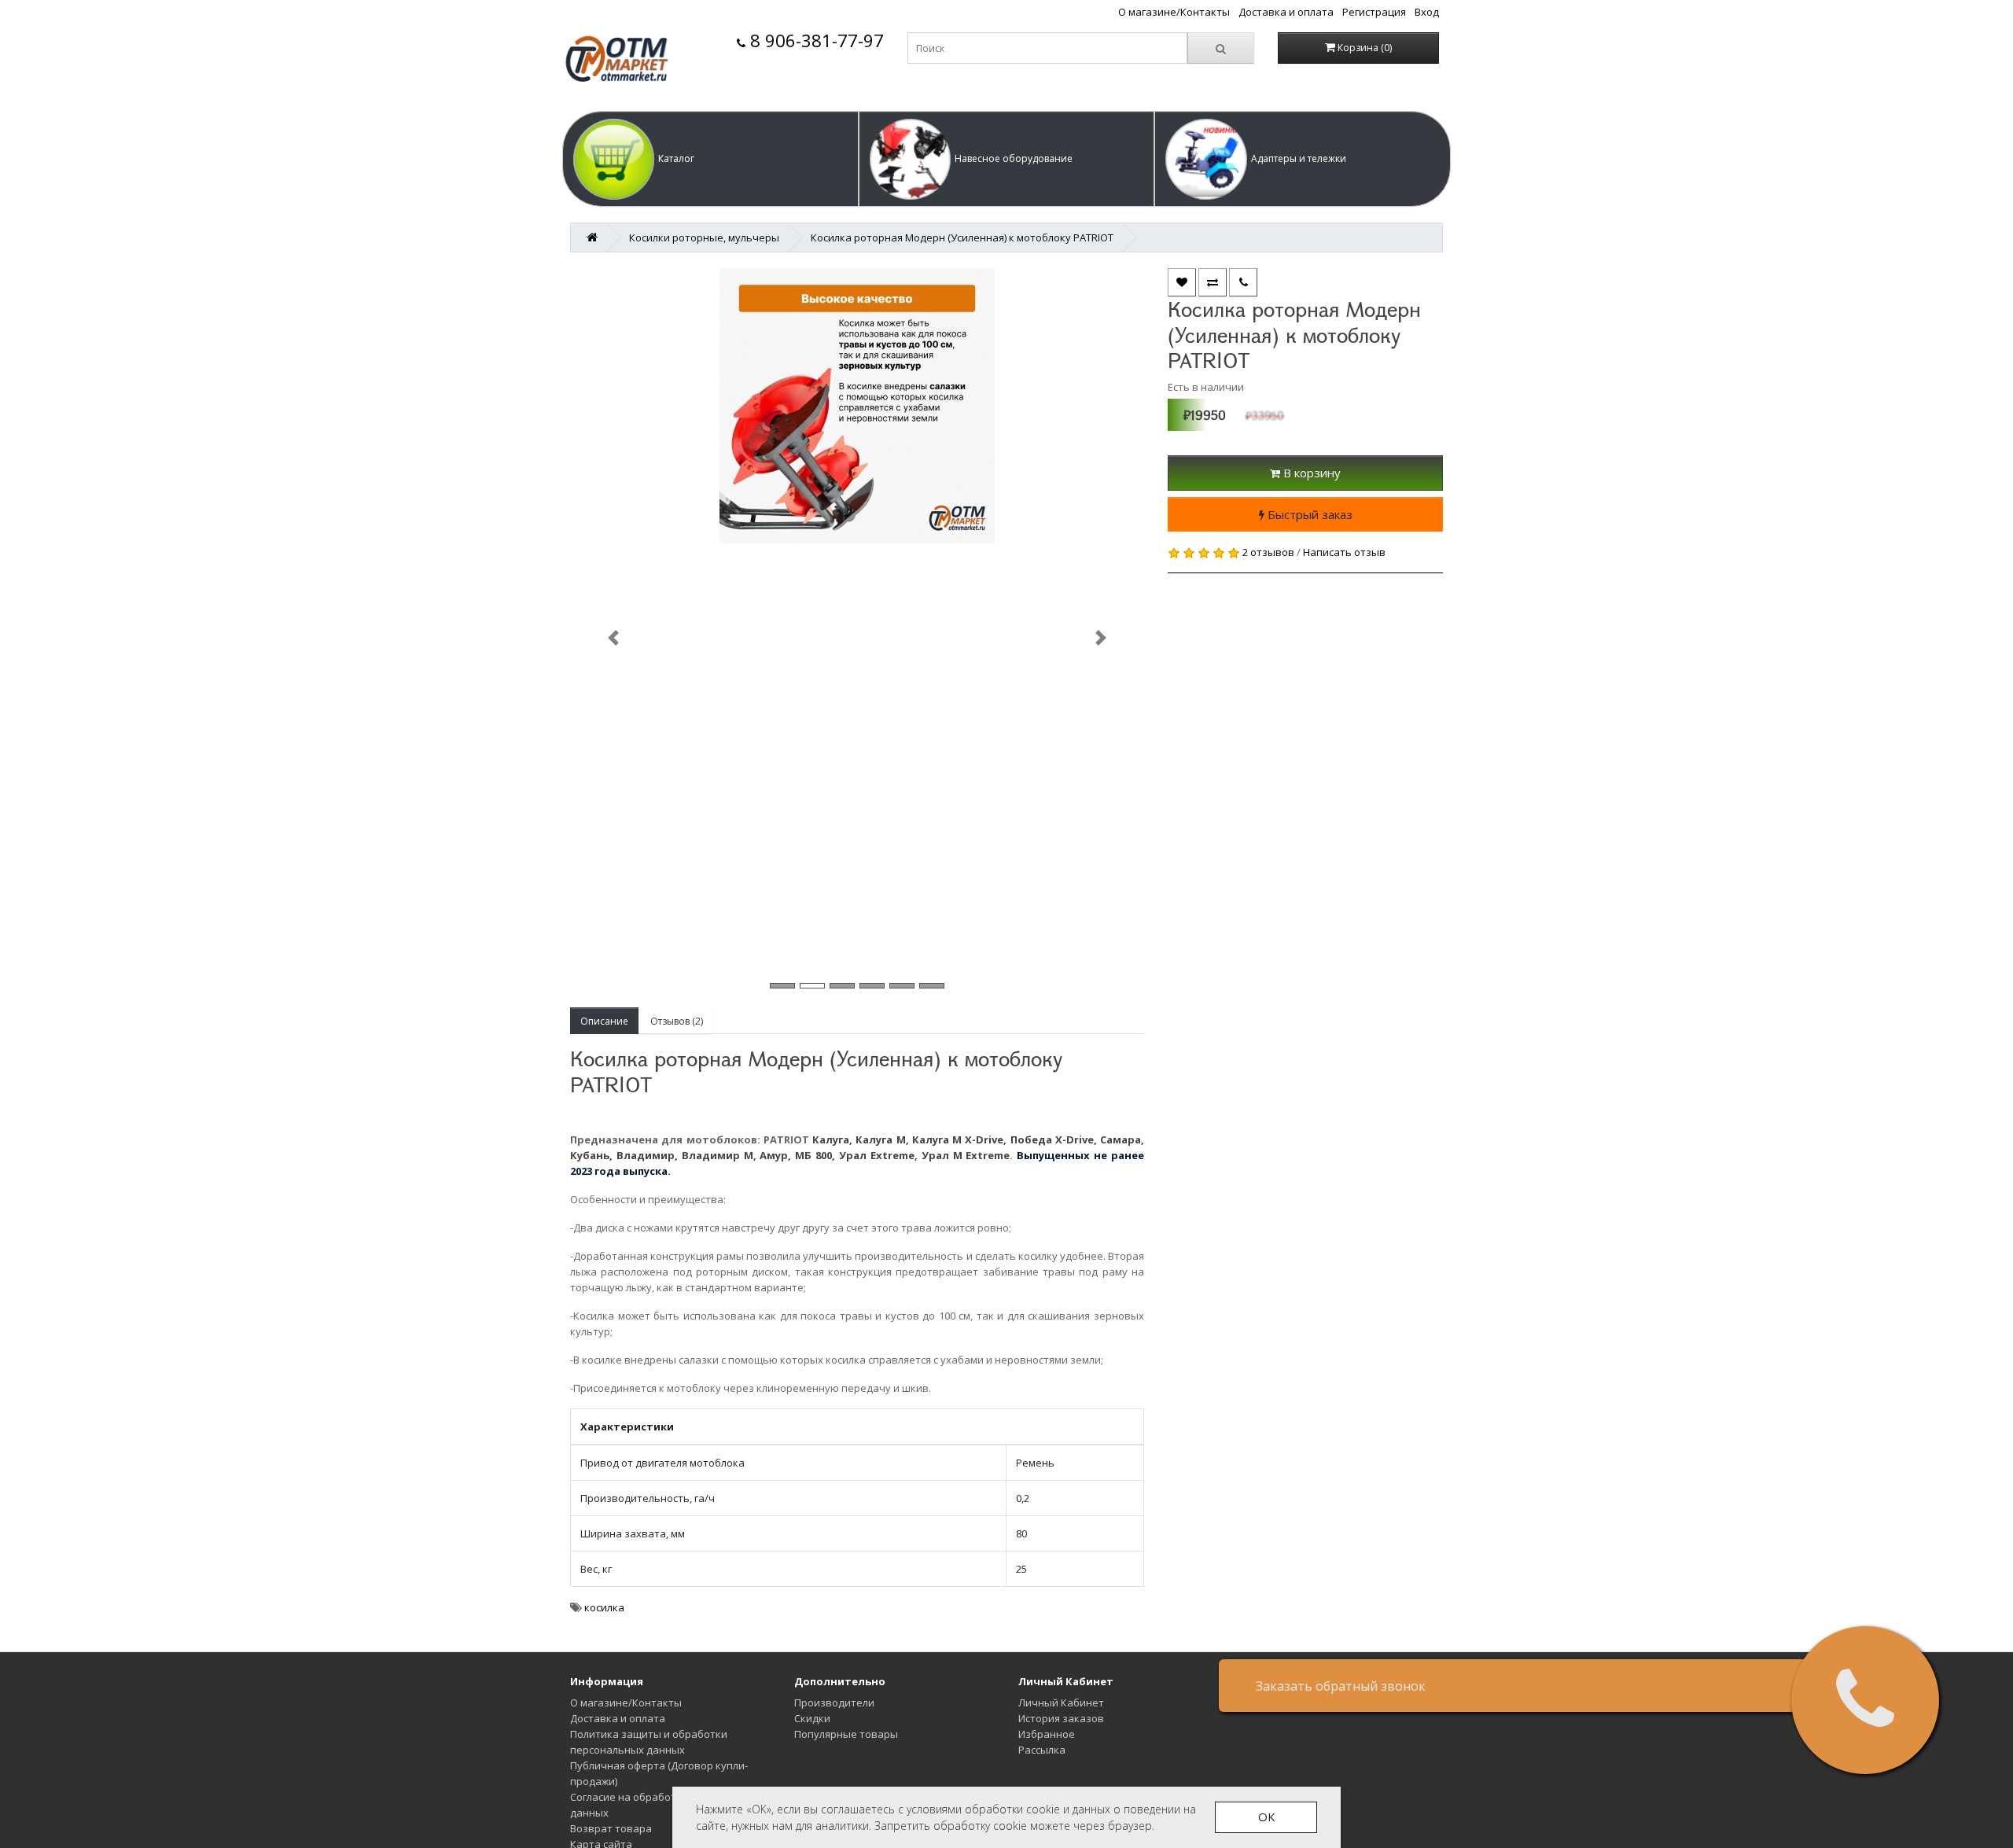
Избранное (1047, 1734)
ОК (1266, 1817)
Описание (604, 1021)
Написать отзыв (1344, 552)
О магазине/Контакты (1174, 12)
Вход (1427, 12)
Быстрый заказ (1308, 514)
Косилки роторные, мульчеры (704, 237)
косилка (604, 1607)
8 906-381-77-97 (815, 40)
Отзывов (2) (677, 1021)
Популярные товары (846, 1734)
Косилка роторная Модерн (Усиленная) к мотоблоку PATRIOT (962, 237)
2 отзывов (1268, 552)
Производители (834, 1703)
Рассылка (1042, 1750)
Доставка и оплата (1286, 12)
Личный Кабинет (1061, 1703)
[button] (710, 159)
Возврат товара (611, 1828)
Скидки (812, 1718)
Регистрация (1374, 12)
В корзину (1310, 473)
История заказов (1061, 1718)
